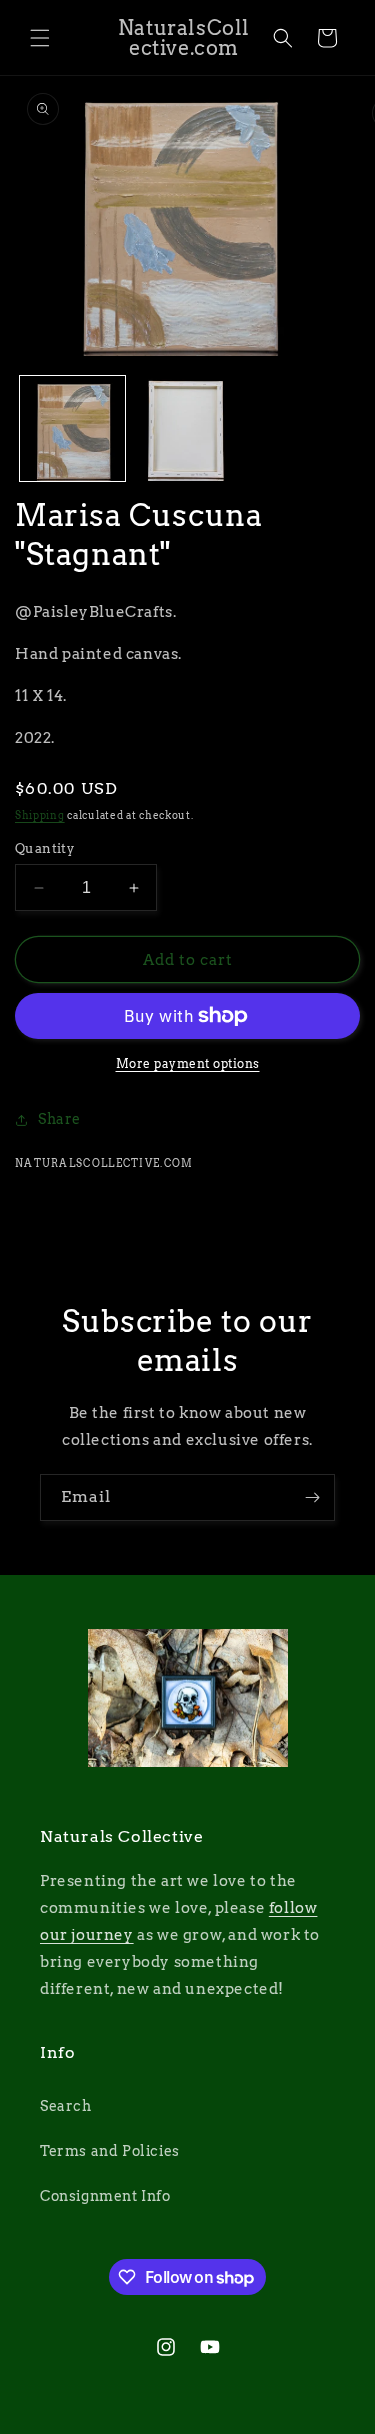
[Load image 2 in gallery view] (187, 428)
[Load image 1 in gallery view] (72, 428)
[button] (40, 38)
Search (66, 2106)
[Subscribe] (312, 1497)
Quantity (44, 848)
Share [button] (59, 1119)
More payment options (188, 1063)
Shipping (40, 815)
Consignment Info (105, 2196)
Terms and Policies (110, 2151)
